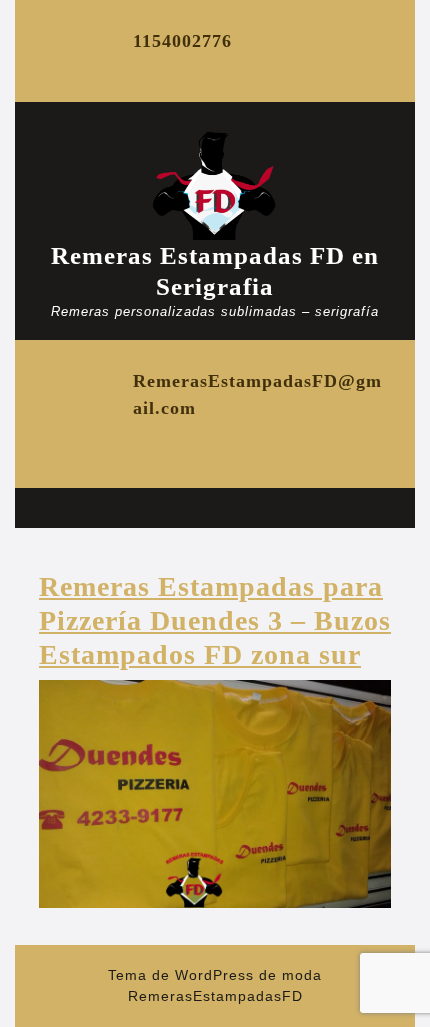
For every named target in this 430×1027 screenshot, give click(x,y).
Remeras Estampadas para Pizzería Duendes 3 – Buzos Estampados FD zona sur (215, 620)
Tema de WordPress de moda (215, 975)
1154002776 (182, 41)
